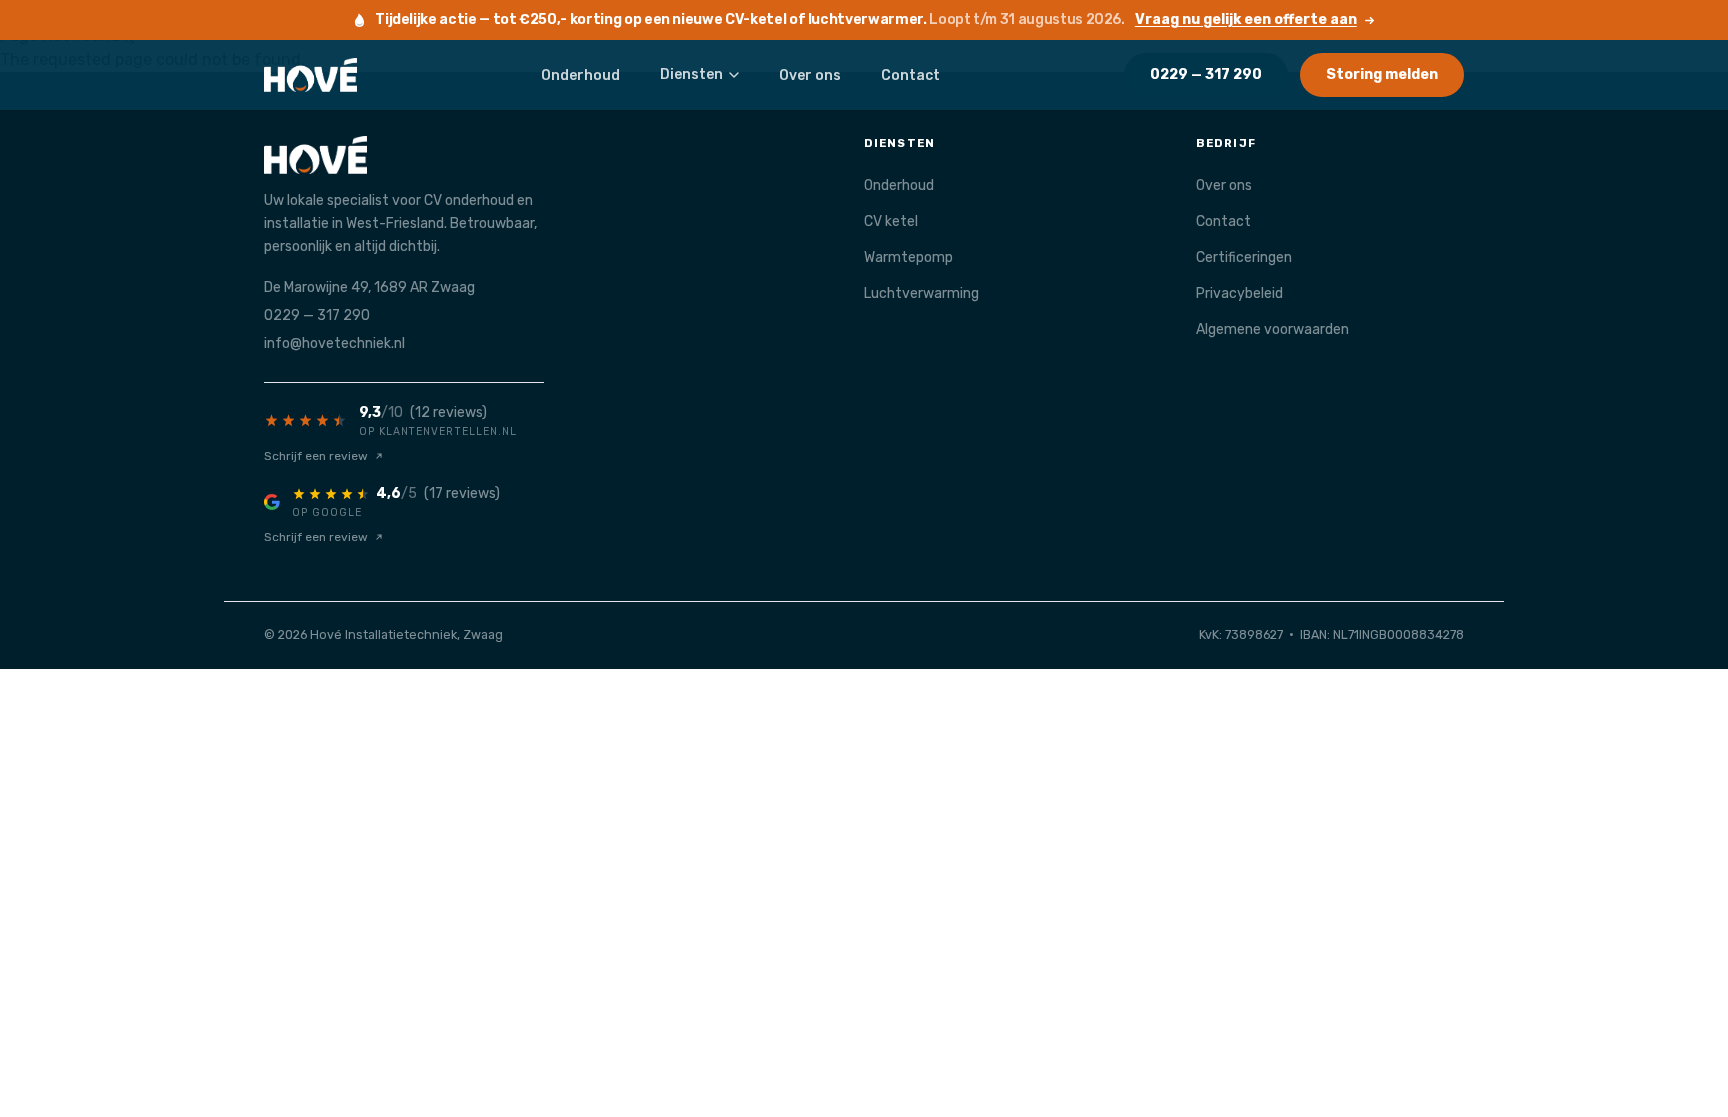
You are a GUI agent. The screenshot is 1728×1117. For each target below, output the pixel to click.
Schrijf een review (316, 456)
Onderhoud (580, 75)
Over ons (810, 75)
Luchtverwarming (921, 293)
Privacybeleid (1239, 293)
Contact (910, 75)
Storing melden (1382, 74)
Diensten (691, 74)
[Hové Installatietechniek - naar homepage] (310, 75)
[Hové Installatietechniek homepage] (532, 155)
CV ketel (891, 221)
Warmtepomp (908, 257)
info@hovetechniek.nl (334, 343)
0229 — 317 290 (1206, 74)
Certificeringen (1244, 257)
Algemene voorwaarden (1272, 329)
